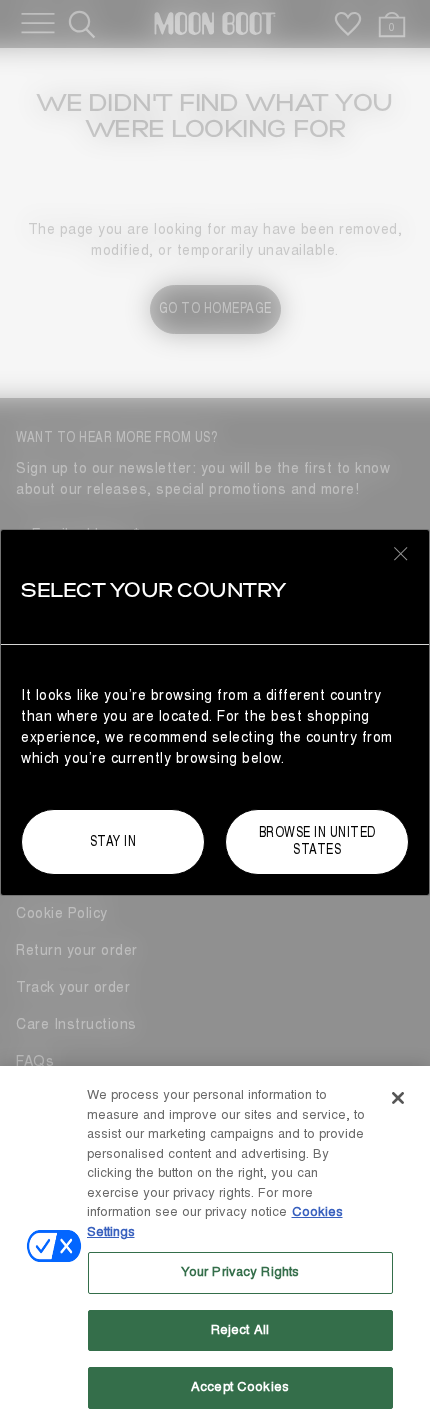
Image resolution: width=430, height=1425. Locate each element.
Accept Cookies (240, 1387)
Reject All (240, 1330)
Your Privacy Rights (240, 1272)
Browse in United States (317, 841)
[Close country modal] (401, 553)
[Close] (398, 1098)
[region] (215, 1245)
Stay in (113, 841)
